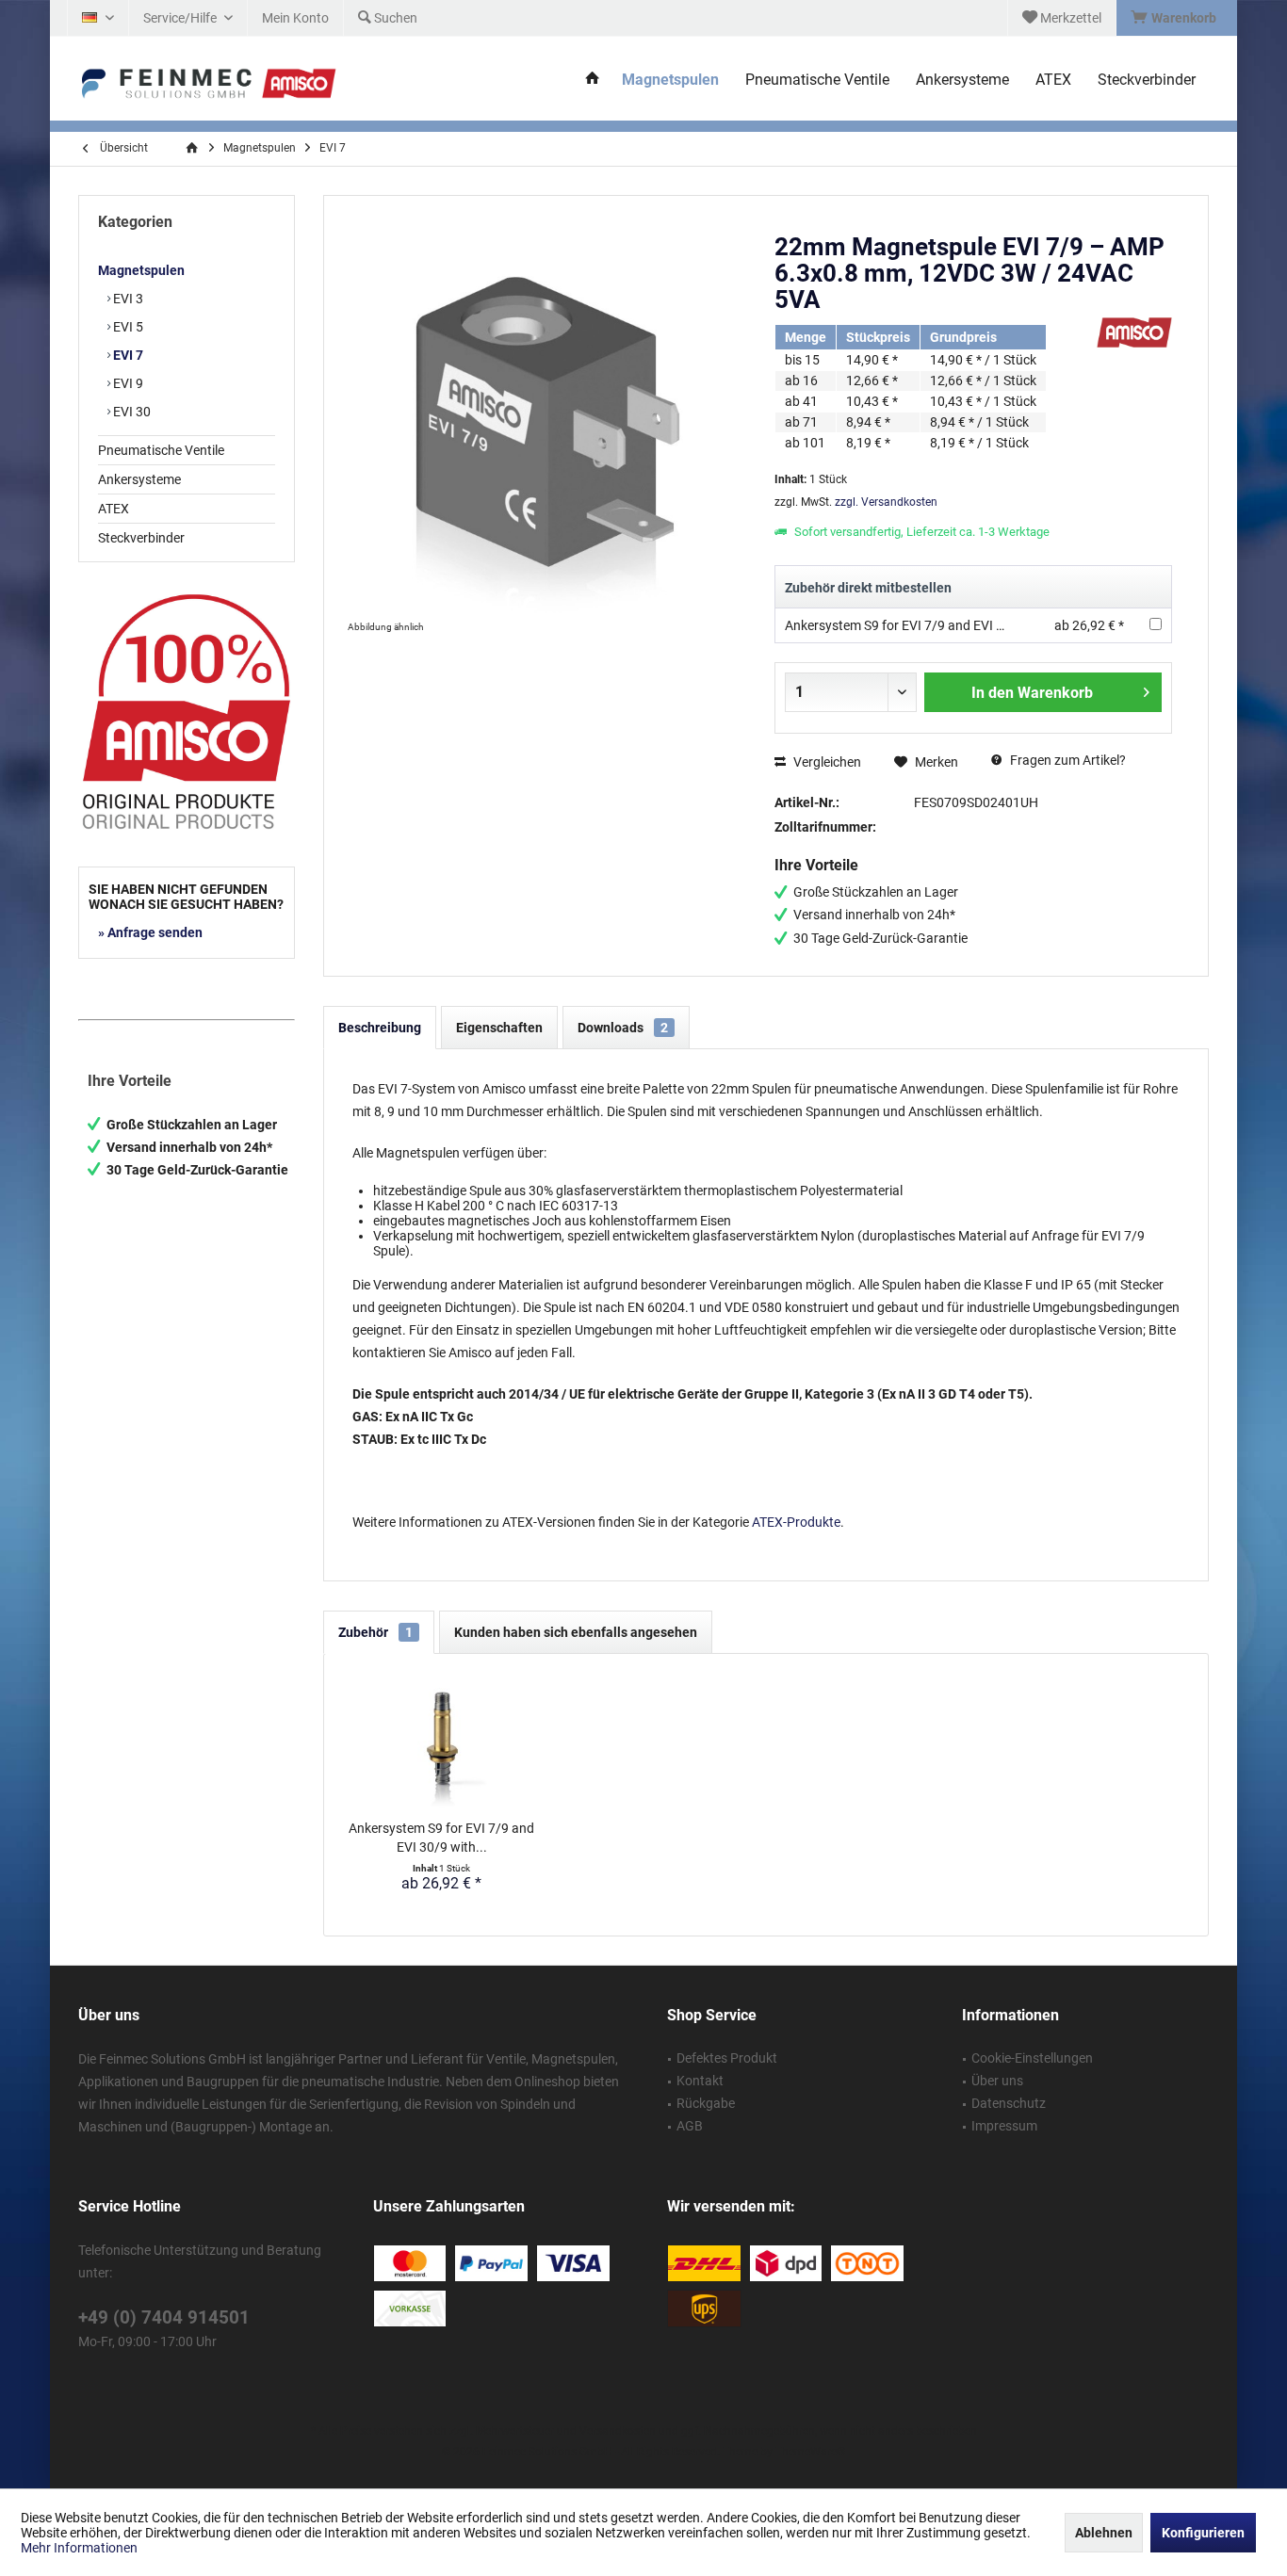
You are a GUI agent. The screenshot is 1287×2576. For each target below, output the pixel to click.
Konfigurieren (1203, 2533)
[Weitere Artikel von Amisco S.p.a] (1134, 332)
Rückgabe (706, 2103)
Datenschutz (1009, 2103)
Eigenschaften (499, 1028)
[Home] (593, 81)
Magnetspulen (141, 270)
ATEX (114, 509)
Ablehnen (1104, 2533)
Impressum (1004, 2126)
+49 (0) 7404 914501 (164, 2317)
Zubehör (375, 1632)
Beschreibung (380, 1028)
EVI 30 (130, 412)
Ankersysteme (139, 479)
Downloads (623, 1028)
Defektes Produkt (727, 2058)
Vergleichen (826, 762)
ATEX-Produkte (796, 1522)
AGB (690, 2126)
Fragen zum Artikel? (1067, 760)
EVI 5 (127, 327)
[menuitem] (1176, 18)
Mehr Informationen (79, 2548)
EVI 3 (127, 299)
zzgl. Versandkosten (886, 502)
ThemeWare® (810, 2452)
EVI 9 (127, 383)
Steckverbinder (141, 538)
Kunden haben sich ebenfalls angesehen (576, 1632)
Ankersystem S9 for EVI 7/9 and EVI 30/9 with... (441, 1838)
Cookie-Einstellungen (1032, 2058)
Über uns (997, 2081)
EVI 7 (127, 355)
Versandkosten (618, 2431)
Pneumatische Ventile (161, 450)
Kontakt (700, 2081)
